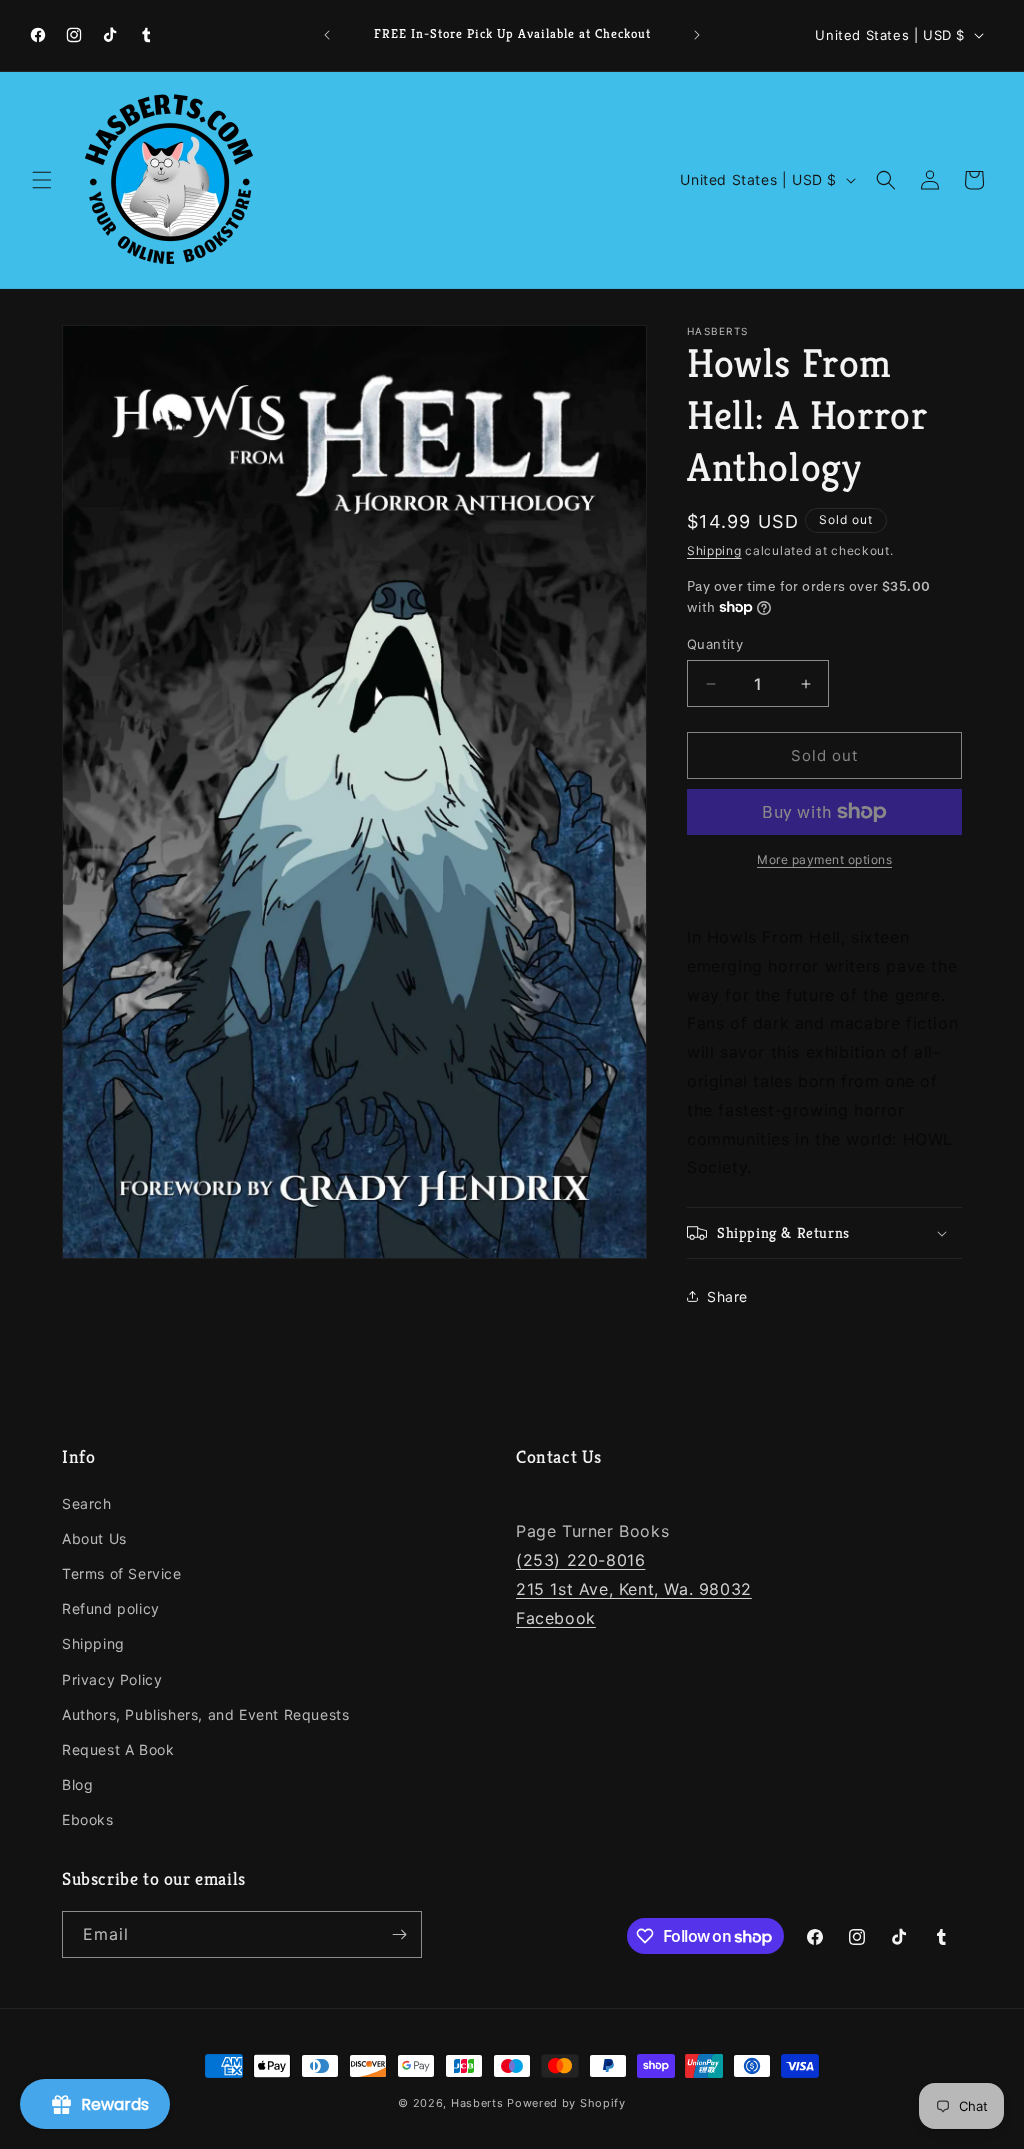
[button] (42, 180)
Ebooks (88, 1819)
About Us (94, 1538)
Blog (77, 1784)
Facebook (556, 1618)
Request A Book (118, 1749)
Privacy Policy (112, 1679)
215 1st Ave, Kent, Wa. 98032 (634, 1589)
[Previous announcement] (327, 35)
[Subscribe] (399, 1934)
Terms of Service (122, 1573)
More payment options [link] (824, 859)
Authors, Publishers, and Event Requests (205, 1714)
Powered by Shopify (566, 2103)
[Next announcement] (697, 35)
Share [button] (727, 1296)
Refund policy (111, 1608)
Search (87, 1503)
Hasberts (477, 2103)
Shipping (714, 550)
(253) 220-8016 (580, 1560)
